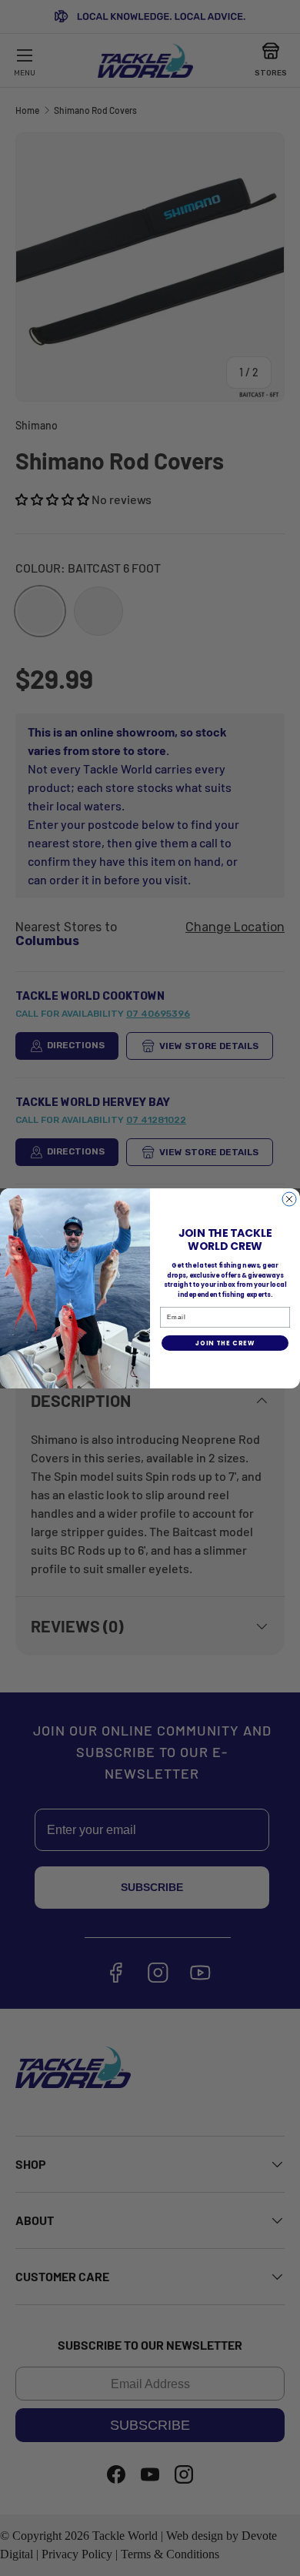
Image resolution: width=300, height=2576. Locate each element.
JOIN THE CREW (225, 1343)
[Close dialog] (289, 1199)
